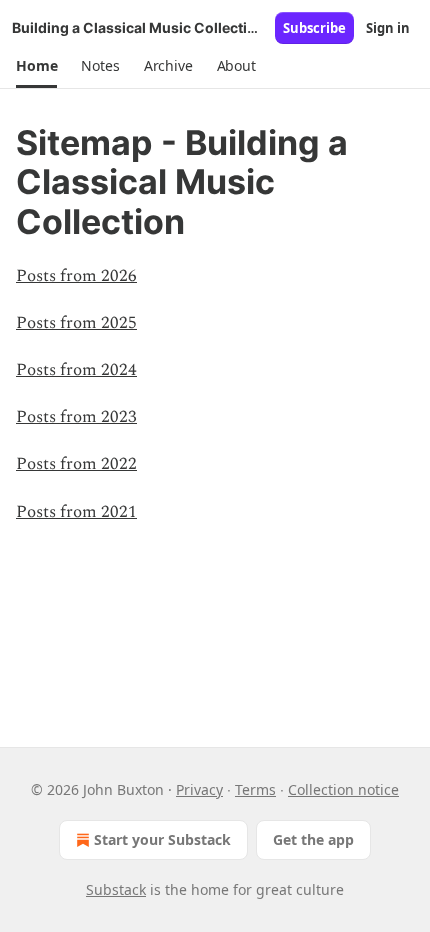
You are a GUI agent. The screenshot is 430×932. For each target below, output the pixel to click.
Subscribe (314, 28)
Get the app (313, 839)
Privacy (199, 789)
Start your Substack (162, 839)
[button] (36, 66)
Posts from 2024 (76, 370)
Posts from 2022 (76, 464)
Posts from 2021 (76, 512)
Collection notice (343, 789)
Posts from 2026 (76, 276)
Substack (116, 889)
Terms (255, 789)
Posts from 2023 (76, 417)
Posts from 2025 (76, 323)
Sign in (388, 28)
